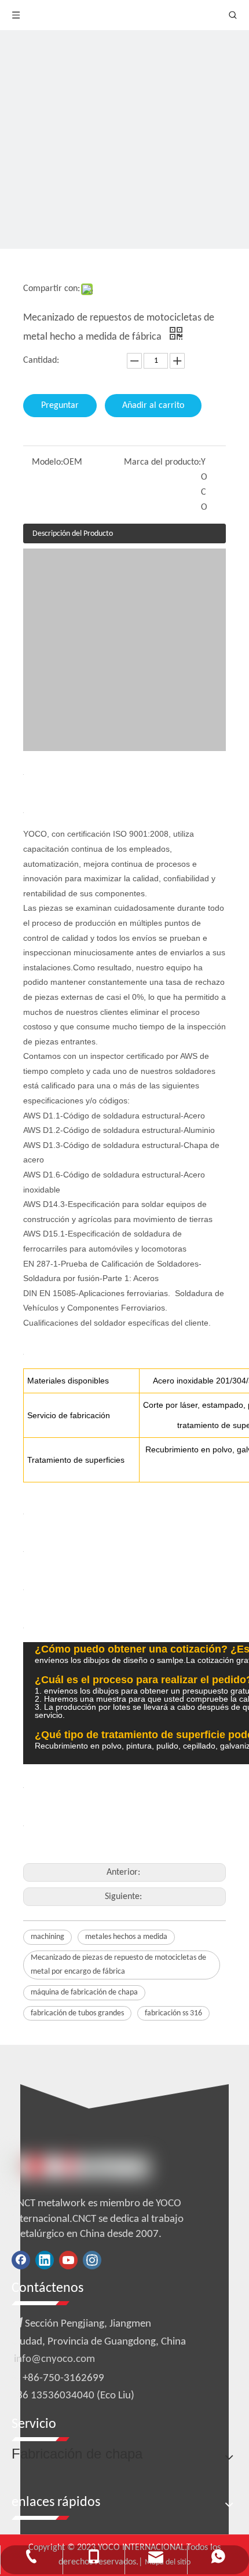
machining (47, 1937)
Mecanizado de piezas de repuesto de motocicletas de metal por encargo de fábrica (118, 1965)
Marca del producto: (162, 462)
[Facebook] (21, 2260)
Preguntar (60, 406)
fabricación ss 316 (173, 2013)
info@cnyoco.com (54, 2359)
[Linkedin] (45, 2260)
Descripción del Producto (73, 534)
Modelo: (47, 462)
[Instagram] (92, 2260)
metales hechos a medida (126, 1937)
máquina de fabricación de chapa (84, 1992)
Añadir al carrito (153, 406)
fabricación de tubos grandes (77, 2013)
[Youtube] (68, 2260)
